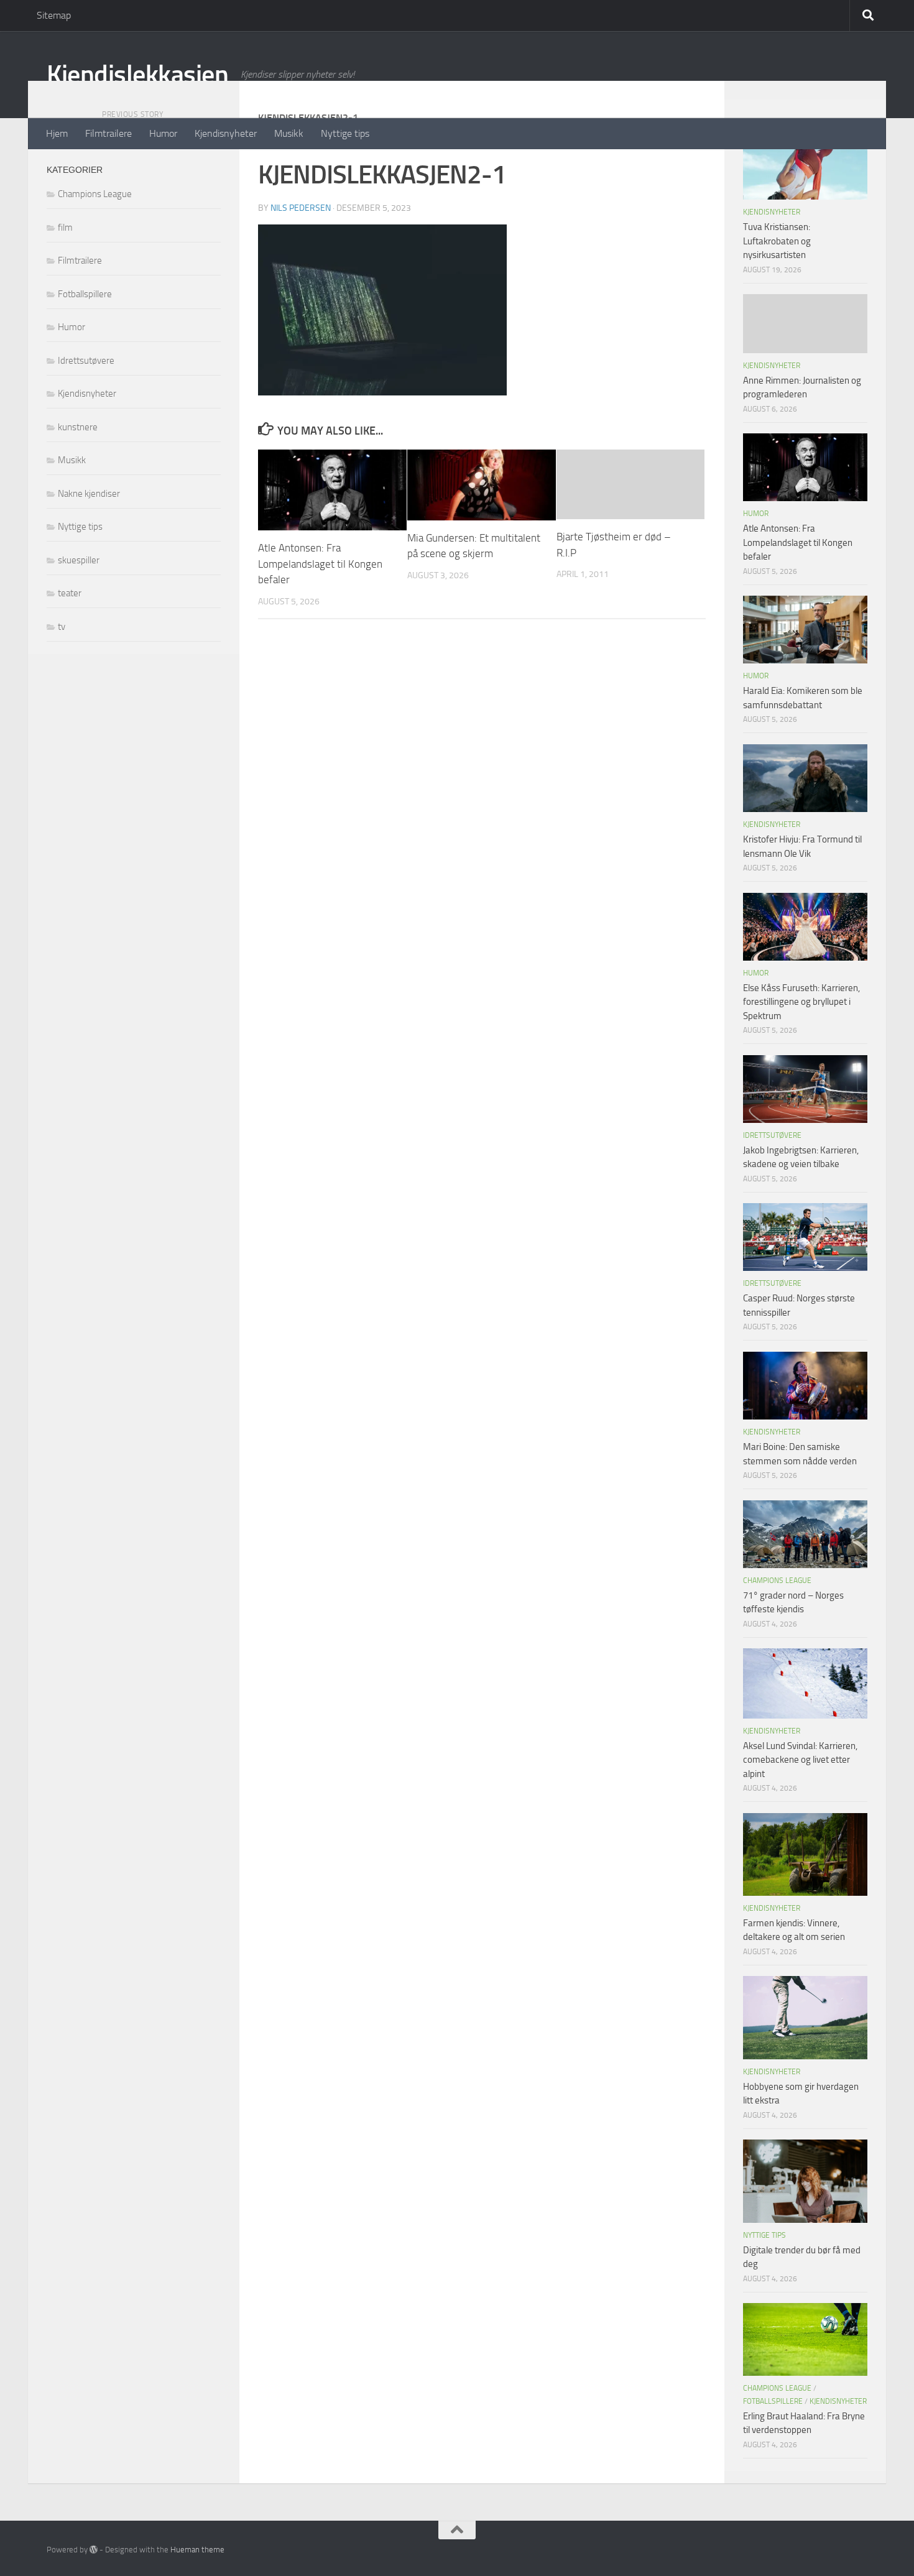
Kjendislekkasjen (137, 75)
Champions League (95, 194)
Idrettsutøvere (86, 361)
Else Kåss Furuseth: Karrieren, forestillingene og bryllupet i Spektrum (801, 1002)
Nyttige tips (345, 133)
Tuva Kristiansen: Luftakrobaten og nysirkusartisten (777, 241)
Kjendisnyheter (226, 133)
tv (62, 627)
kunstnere (78, 427)
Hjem (57, 133)
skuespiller (79, 560)
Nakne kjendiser (89, 494)
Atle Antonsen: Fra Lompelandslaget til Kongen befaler (320, 564)
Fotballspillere (85, 294)
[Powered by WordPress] (94, 2550)
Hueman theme (197, 2550)
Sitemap (54, 15)
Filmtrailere (108, 133)
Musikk (289, 133)
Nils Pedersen (301, 208)
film (65, 228)
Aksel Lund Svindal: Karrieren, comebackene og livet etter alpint (800, 1760)
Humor (163, 133)
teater (70, 593)
